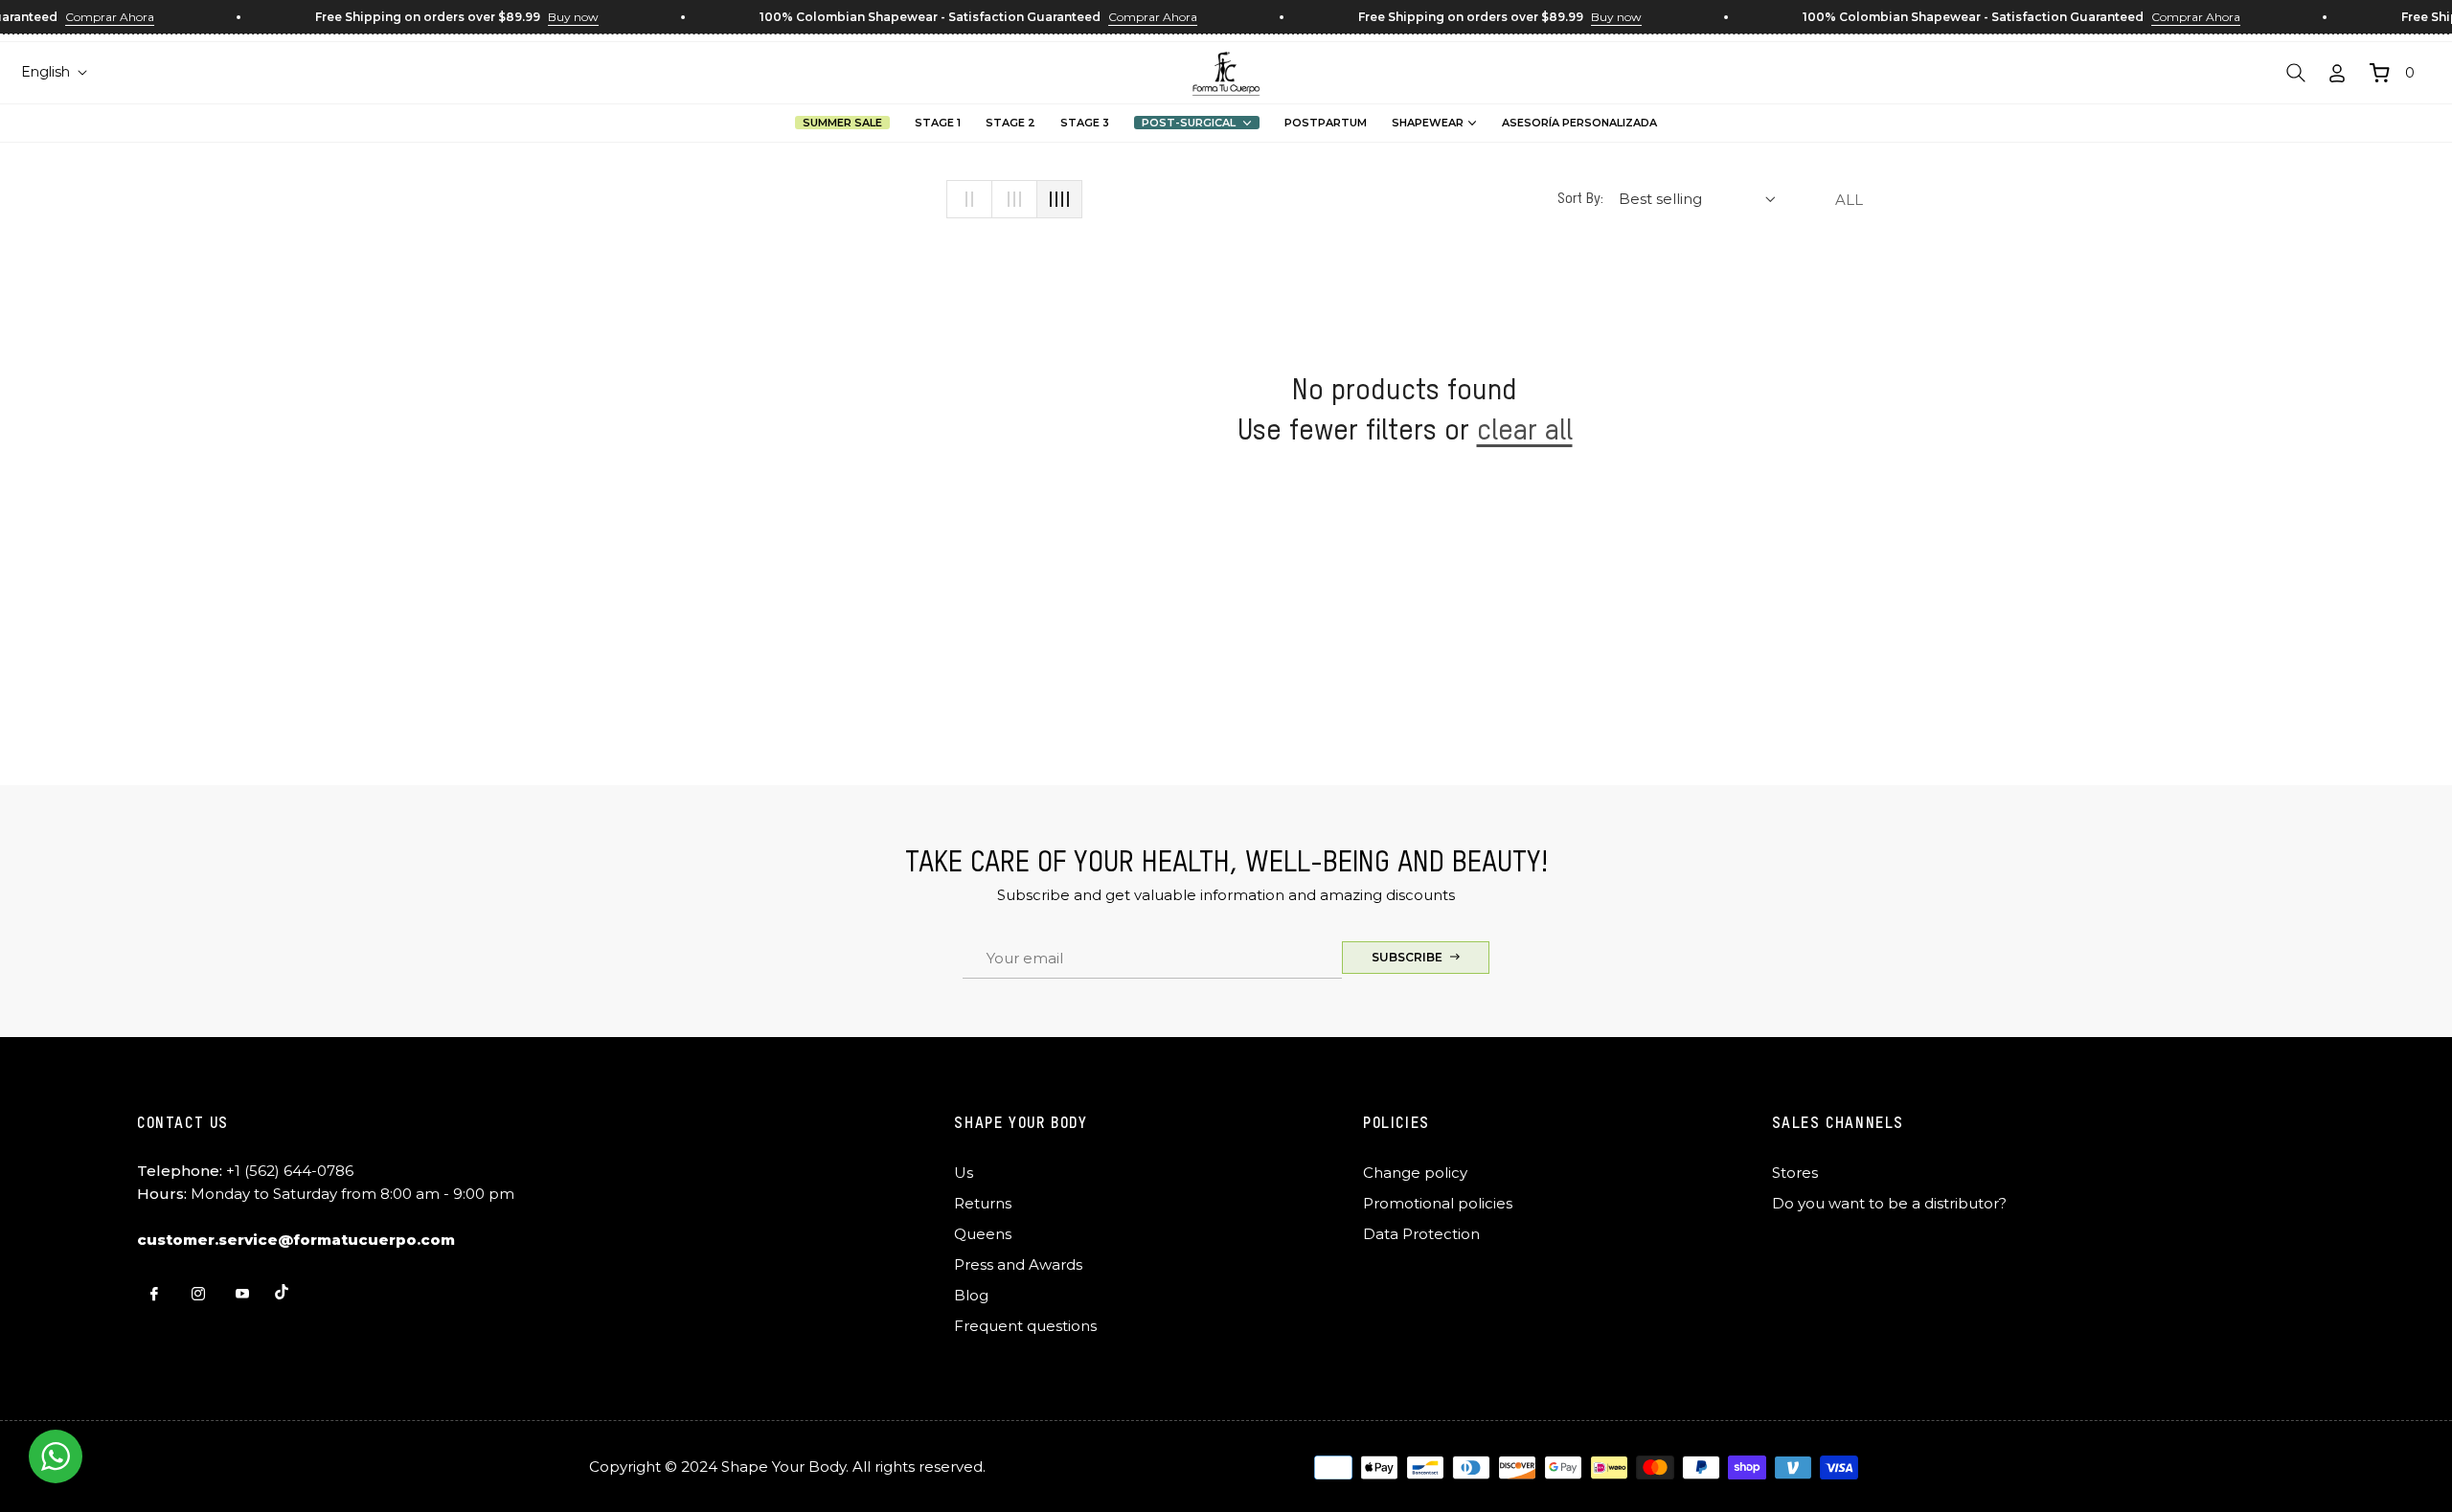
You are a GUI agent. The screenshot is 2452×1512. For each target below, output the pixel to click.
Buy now (558, 17)
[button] (2296, 73)
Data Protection (1421, 1234)
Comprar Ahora (94, 17)
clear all (1525, 432)
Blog (971, 1295)
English (45, 72)
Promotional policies (1438, 1203)
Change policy (1415, 1173)
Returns (983, 1203)
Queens (983, 1234)
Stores (1795, 1173)
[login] (2337, 73)
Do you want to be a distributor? (1889, 1203)
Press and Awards (1018, 1264)
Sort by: (1580, 199)
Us (964, 1173)
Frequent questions (1025, 1326)
